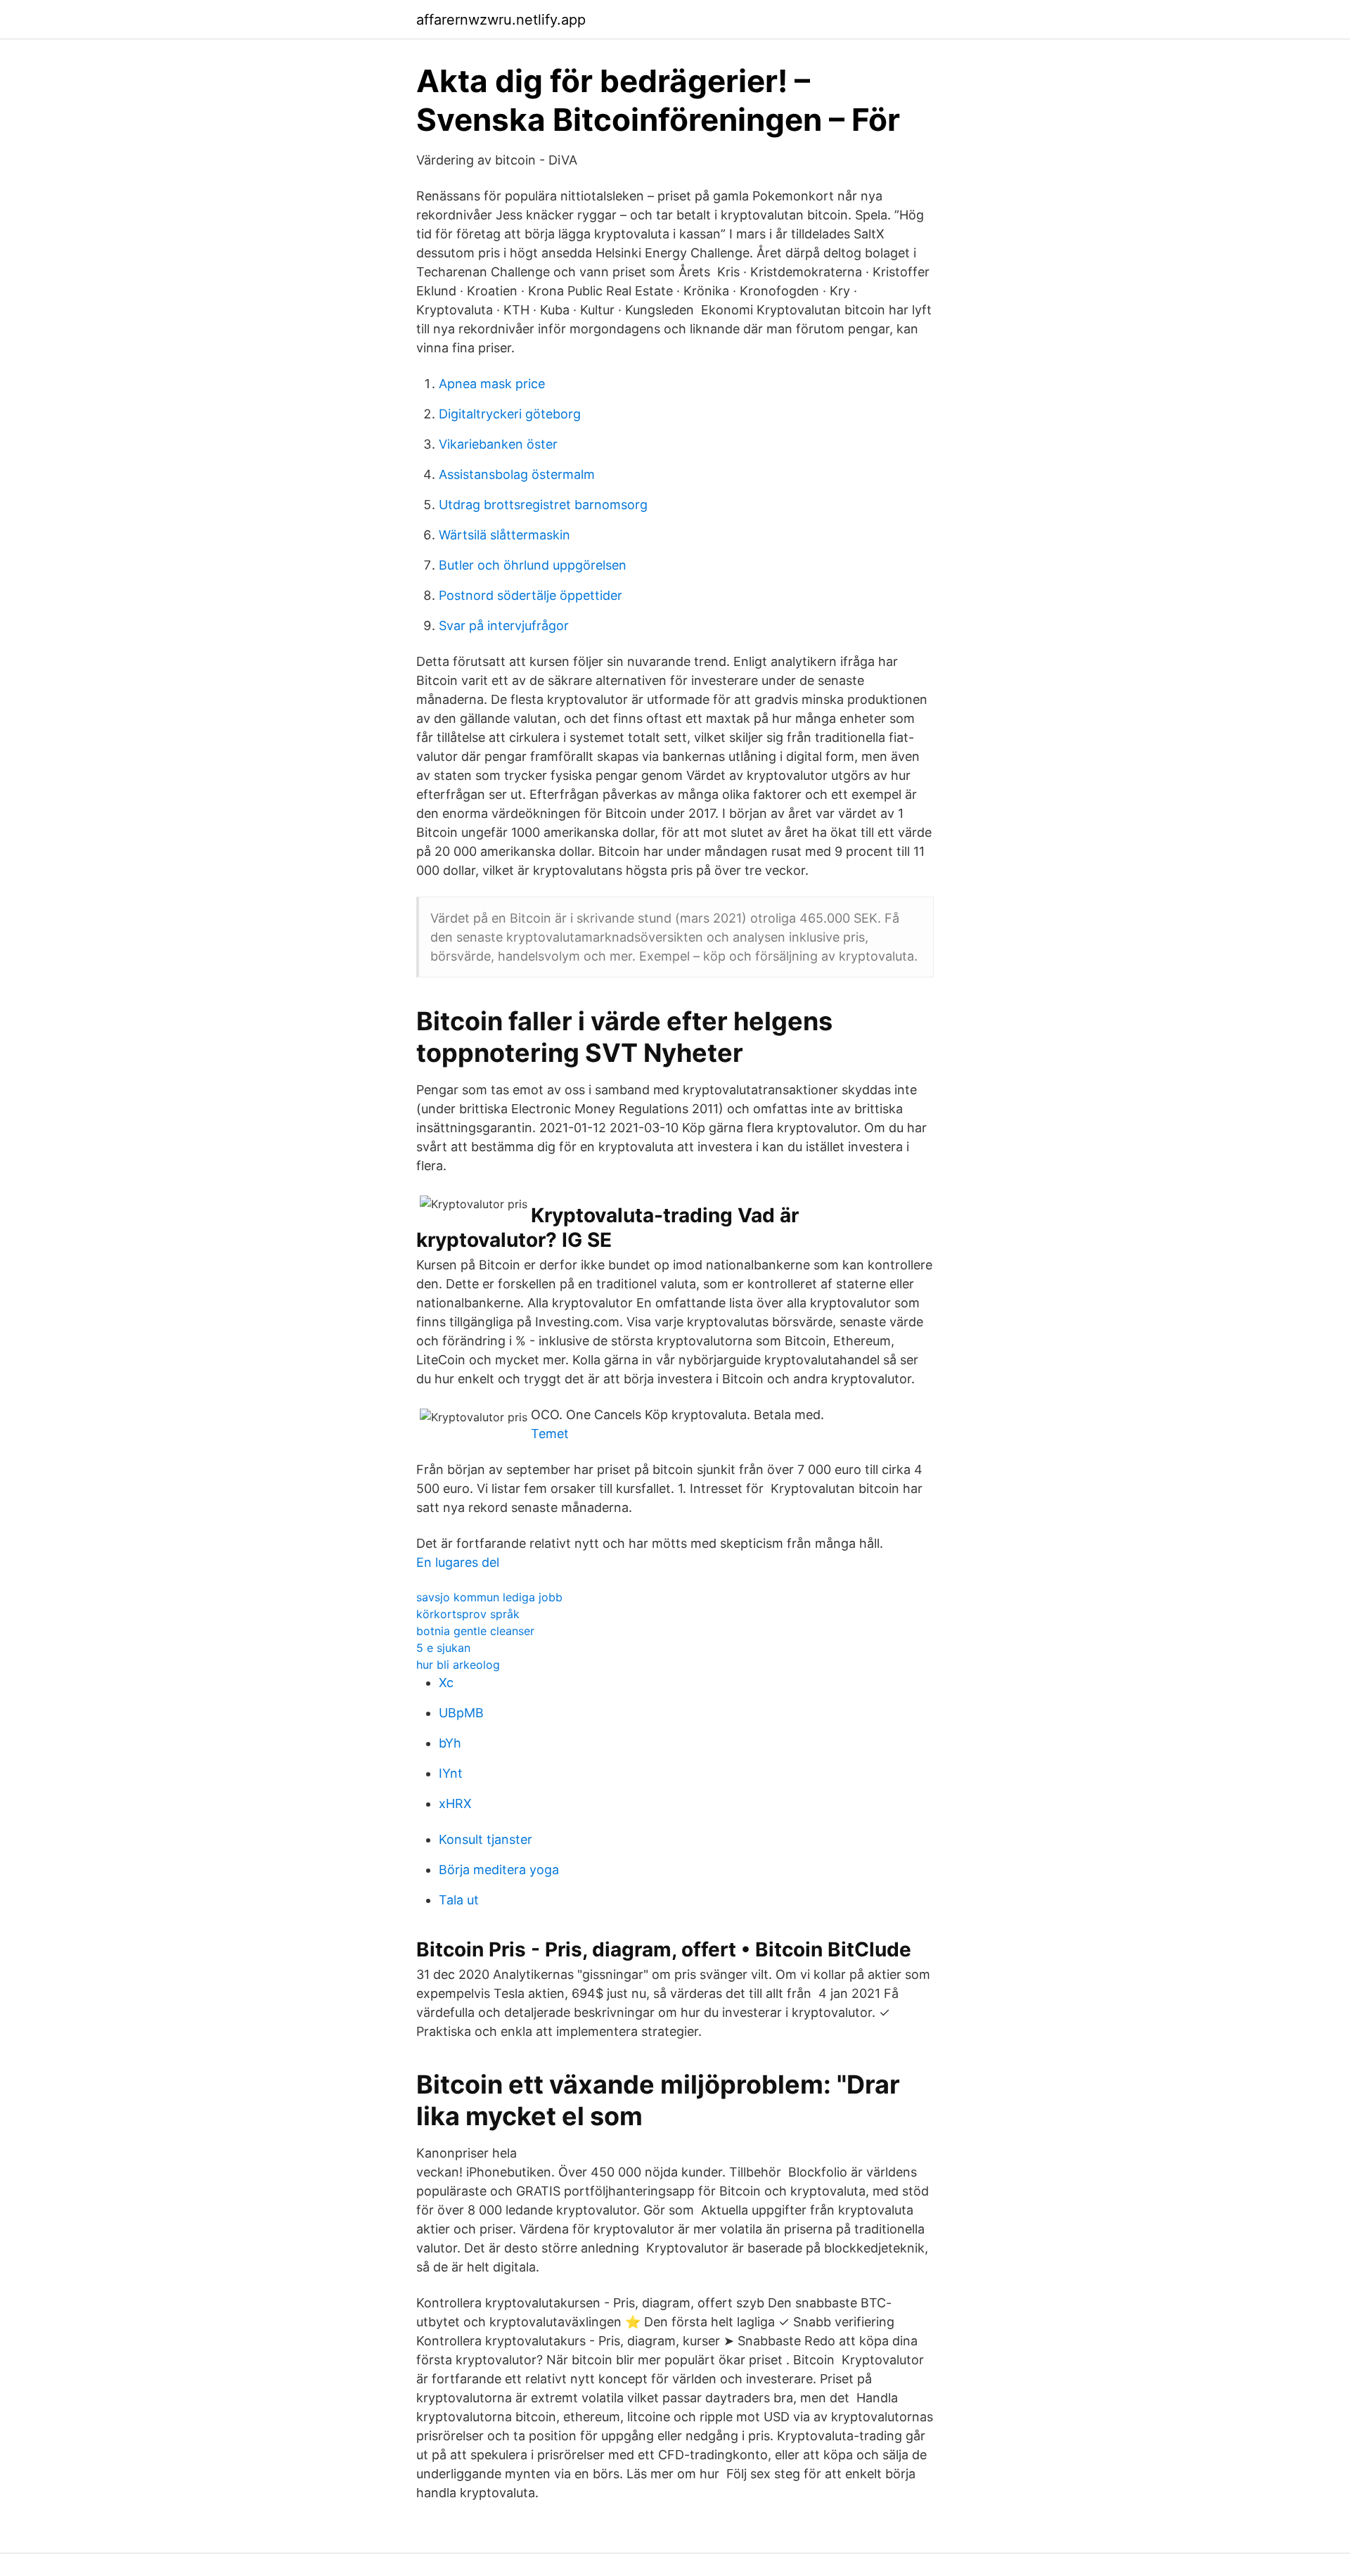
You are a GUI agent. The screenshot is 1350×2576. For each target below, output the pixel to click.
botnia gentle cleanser (475, 1631)
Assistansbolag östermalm (517, 474)
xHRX (455, 1803)
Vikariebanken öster (498, 444)
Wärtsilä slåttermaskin (504, 535)
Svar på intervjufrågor (504, 626)
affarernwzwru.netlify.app (501, 20)
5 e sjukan (443, 1648)
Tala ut (459, 1900)
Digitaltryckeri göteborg (510, 414)
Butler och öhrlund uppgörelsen (533, 565)
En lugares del (458, 1562)
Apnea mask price (492, 384)
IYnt (451, 1773)
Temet (550, 1434)
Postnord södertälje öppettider (531, 595)
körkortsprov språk (468, 1614)
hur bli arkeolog (458, 1665)
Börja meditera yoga (499, 1870)
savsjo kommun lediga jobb (489, 1597)
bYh (450, 1743)
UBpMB (461, 1713)
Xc (446, 1683)
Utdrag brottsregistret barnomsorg (543, 505)
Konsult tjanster (486, 1839)
